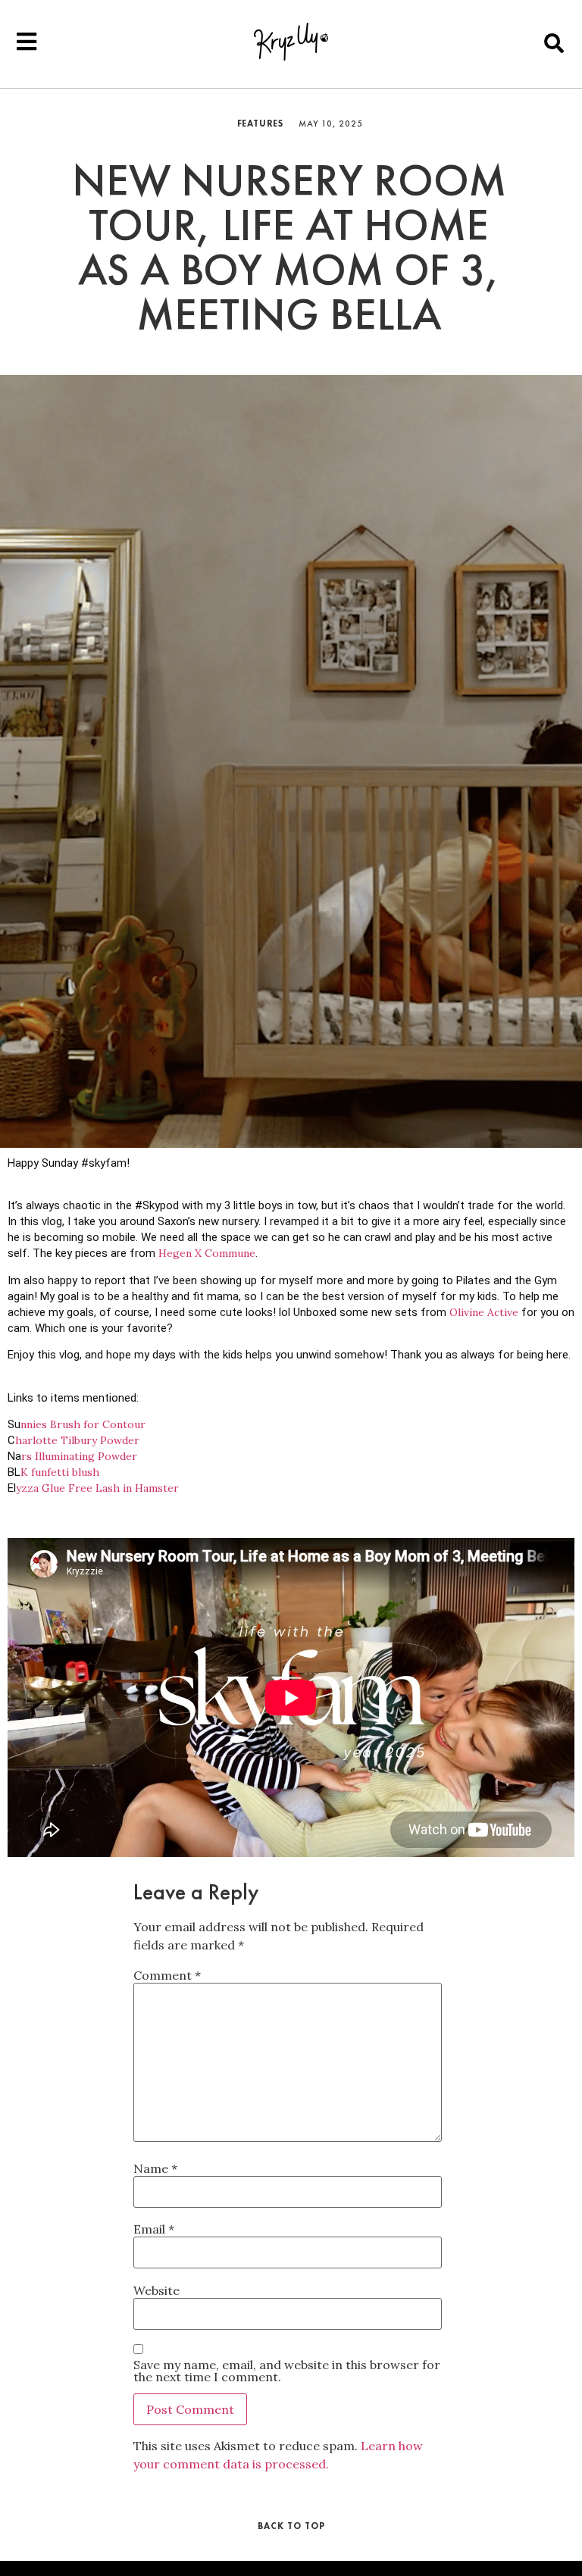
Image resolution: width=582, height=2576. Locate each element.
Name (155, 2168)
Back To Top (291, 2526)
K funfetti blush (60, 1472)
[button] (554, 43)
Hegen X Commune (207, 1253)
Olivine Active (484, 1312)
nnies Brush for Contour (83, 1424)
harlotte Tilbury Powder (77, 1440)
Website (156, 2290)
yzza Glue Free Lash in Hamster (97, 1488)
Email (154, 2229)
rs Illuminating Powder (79, 1456)
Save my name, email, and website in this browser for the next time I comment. (287, 2371)
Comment (167, 1975)
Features (260, 123)
